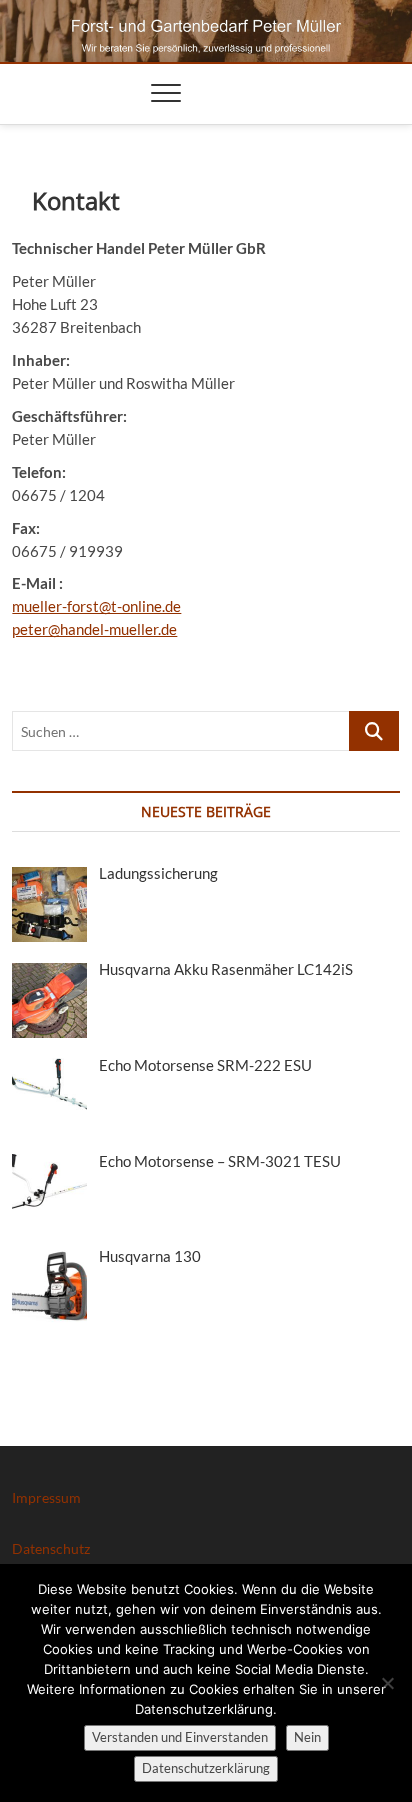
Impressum (46, 1497)
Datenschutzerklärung (206, 1768)
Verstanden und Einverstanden (180, 1737)
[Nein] (387, 1683)
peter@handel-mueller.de (94, 629)
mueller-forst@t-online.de (96, 606)
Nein (307, 1737)
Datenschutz (51, 1548)
